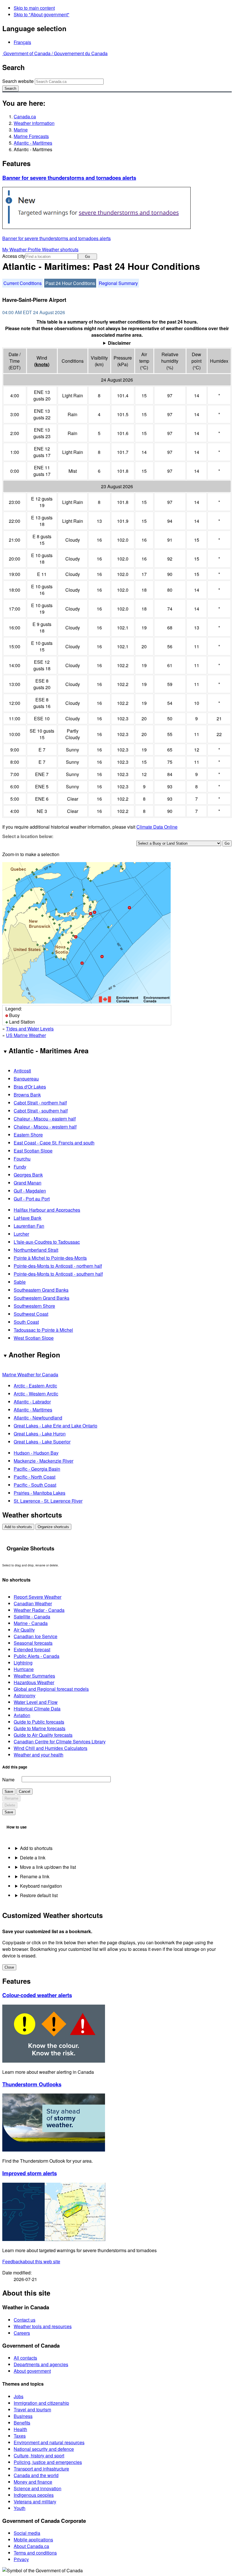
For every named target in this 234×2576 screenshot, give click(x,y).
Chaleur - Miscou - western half (45, 1127)
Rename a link (35, 1876)
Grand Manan (28, 1183)
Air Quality (24, 1630)
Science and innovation (38, 2488)
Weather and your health (39, 1755)
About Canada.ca (31, 2546)
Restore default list (39, 1895)
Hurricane (24, 1669)
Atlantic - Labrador (32, 1402)
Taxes (20, 2436)
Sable (20, 1282)
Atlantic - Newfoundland (38, 1418)
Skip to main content (34, 8)
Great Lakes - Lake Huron (40, 1434)
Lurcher (21, 1234)
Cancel (25, 1792)
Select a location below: (28, 836)
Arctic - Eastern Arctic (35, 1386)
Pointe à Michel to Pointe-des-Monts (50, 1258)
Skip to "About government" (42, 14)
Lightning (23, 1663)
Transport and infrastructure (41, 2469)
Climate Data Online (157, 827)
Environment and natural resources (49, 2442)
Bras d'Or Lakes (30, 1087)
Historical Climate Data (37, 1709)
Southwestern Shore (34, 1306)
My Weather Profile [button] (22, 249)
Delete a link (33, 1858)
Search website (18, 81)
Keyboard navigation (41, 1886)
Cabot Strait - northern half (40, 1103)
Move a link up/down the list (48, 1867)
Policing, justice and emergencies (48, 2462)
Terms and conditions (35, 2553)
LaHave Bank (28, 1218)
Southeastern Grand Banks (41, 1290)
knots (42, 364)
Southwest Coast (31, 1314)
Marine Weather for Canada (30, 1374)
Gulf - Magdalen (30, 1191)
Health (20, 2429)
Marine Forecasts (31, 136)
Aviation (22, 1715)
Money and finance (33, 2482)
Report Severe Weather (38, 1597)
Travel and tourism (32, 2409)
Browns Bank (27, 1095)
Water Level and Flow (36, 1702)
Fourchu (22, 1159)
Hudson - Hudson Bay (36, 1453)
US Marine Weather (26, 1035)
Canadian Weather (33, 1603)
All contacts (25, 2358)
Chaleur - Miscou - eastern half (45, 1119)
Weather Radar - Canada (39, 1610)
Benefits (22, 2423)
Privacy (21, 2559)
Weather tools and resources (43, 2326)
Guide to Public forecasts (39, 1722)
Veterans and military (35, 2502)
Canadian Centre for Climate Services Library (60, 1741)
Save (9, 1792)
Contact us (25, 2320)
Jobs (19, 2396)
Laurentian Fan (29, 1226)
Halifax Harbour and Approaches (47, 1210)
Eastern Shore (28, 1135)
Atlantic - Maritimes (33, 143)
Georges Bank (28, 1175)
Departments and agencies (41, 2364)
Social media (27, 2533)
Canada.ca (25, 116)
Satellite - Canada (32, 1617)
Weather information (34, 123)
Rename (11, 1798)
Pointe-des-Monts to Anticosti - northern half (58, 1266)
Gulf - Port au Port (32, 1199)
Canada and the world (36, 2475)
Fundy (20, 1167)
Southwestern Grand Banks (42, 1298)
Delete (10, 1805)
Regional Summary (118, 283)
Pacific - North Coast (35, 1477)
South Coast (26, 1322)
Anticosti (22, 1071)
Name (8, 1780)
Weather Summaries (34, 1676)
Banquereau (26, 1079)
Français (22, 42)
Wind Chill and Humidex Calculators (51, 1748)
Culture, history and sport (39, 2456)
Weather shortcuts (60, 249)
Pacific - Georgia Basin (37, 1469)
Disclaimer (119, 343)
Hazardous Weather (34, 1682)
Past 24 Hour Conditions (70, 283)
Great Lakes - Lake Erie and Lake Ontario (56, 1426)
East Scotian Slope (33, 1151)
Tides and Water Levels (30, 1029)
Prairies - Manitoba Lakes (40, 1493)
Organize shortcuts (53, 1527)
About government (32, 2371)
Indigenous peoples (34, 2495)
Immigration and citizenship (41, 2403)
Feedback (31, 2261)
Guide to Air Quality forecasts (43, 1735)
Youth (20, 2508)
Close (9, 1967)
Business (23, 2416)
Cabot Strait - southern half (41, 1111)
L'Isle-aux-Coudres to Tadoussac (47, 1242)
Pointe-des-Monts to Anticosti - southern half (58, 1274)
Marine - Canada (31, 1623)
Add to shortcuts (18, 1527)
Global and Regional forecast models (51, 1689)
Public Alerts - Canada (37, 1656)
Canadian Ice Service (36, 1636)
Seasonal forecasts (33, 1643)
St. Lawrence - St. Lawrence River (48, 1501)
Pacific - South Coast (35, 1485)
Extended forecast (32, 1649)
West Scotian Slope (34, 1338)
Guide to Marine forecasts (40, 1728)
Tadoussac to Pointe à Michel (43, 1330)
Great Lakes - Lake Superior (42, 1442)
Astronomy (25, 1695)
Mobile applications (33, 2540)
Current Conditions (23, 283)
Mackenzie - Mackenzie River (44, 1461)
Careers (22, 2333)
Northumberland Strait (36, 1250)
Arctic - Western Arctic (36, 1394)
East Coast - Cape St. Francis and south (54, 1143)
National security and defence (44, 2449)
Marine (21, 130)
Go (87, 257)
